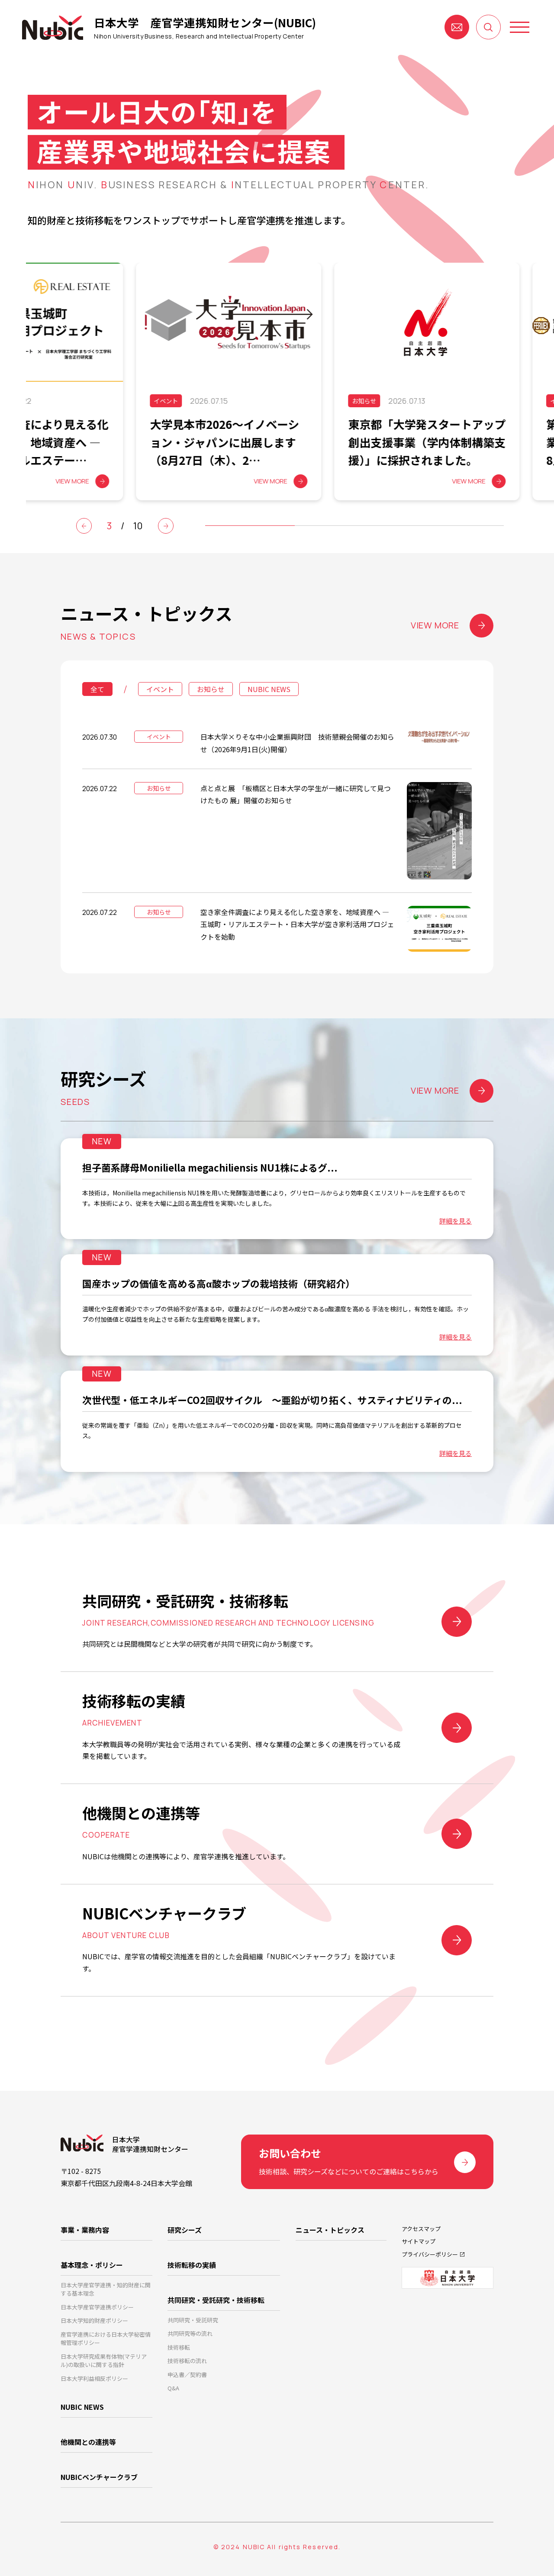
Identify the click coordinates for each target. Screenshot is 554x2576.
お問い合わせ (457, 27)
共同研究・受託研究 (193, 2320)
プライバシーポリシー (430, 2254)
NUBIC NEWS (269, 689)
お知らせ (211, 689)
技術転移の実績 (192, 2265)
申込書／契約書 (187, 2375)
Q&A (173, 2388)
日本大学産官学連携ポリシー (97, 2307)
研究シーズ (185, 2230)
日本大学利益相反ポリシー (94, 2378)
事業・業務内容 (85, 2230)
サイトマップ (419, 2241)
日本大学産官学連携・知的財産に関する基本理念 (106, 2289)
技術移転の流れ (187, 2361)
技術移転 (179, 2347)
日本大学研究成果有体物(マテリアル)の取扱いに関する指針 (104, 2361)
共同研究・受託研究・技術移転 (216, 2300)
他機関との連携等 (88, 2442)
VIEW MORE (435, 625)
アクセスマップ (421, 2229)
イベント (160, 689)
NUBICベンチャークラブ (99, 2477)
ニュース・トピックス (330, 2230)
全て (97, 689)
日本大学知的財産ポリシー (94, 2320)
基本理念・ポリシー (92, 2265)
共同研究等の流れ (190, 2333)
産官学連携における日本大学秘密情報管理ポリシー (106, 2339)
